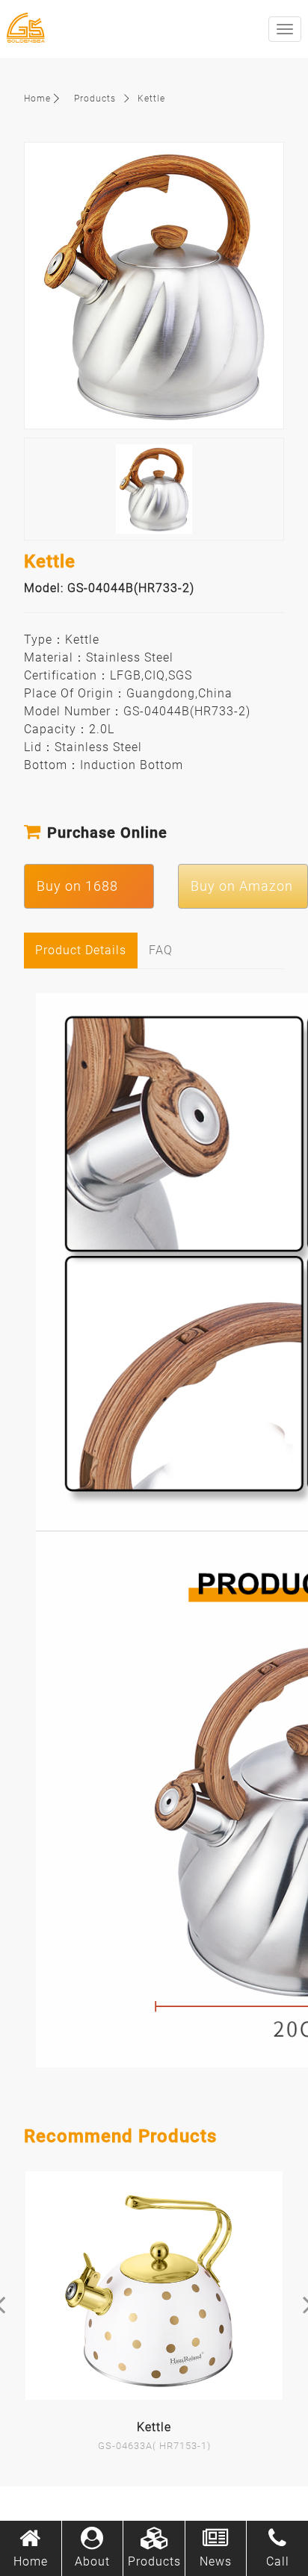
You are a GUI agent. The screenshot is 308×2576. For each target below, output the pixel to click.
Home (37, 99)
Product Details (81, 950)
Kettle (151, 99)
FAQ (161, 950)
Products (95, 99)
